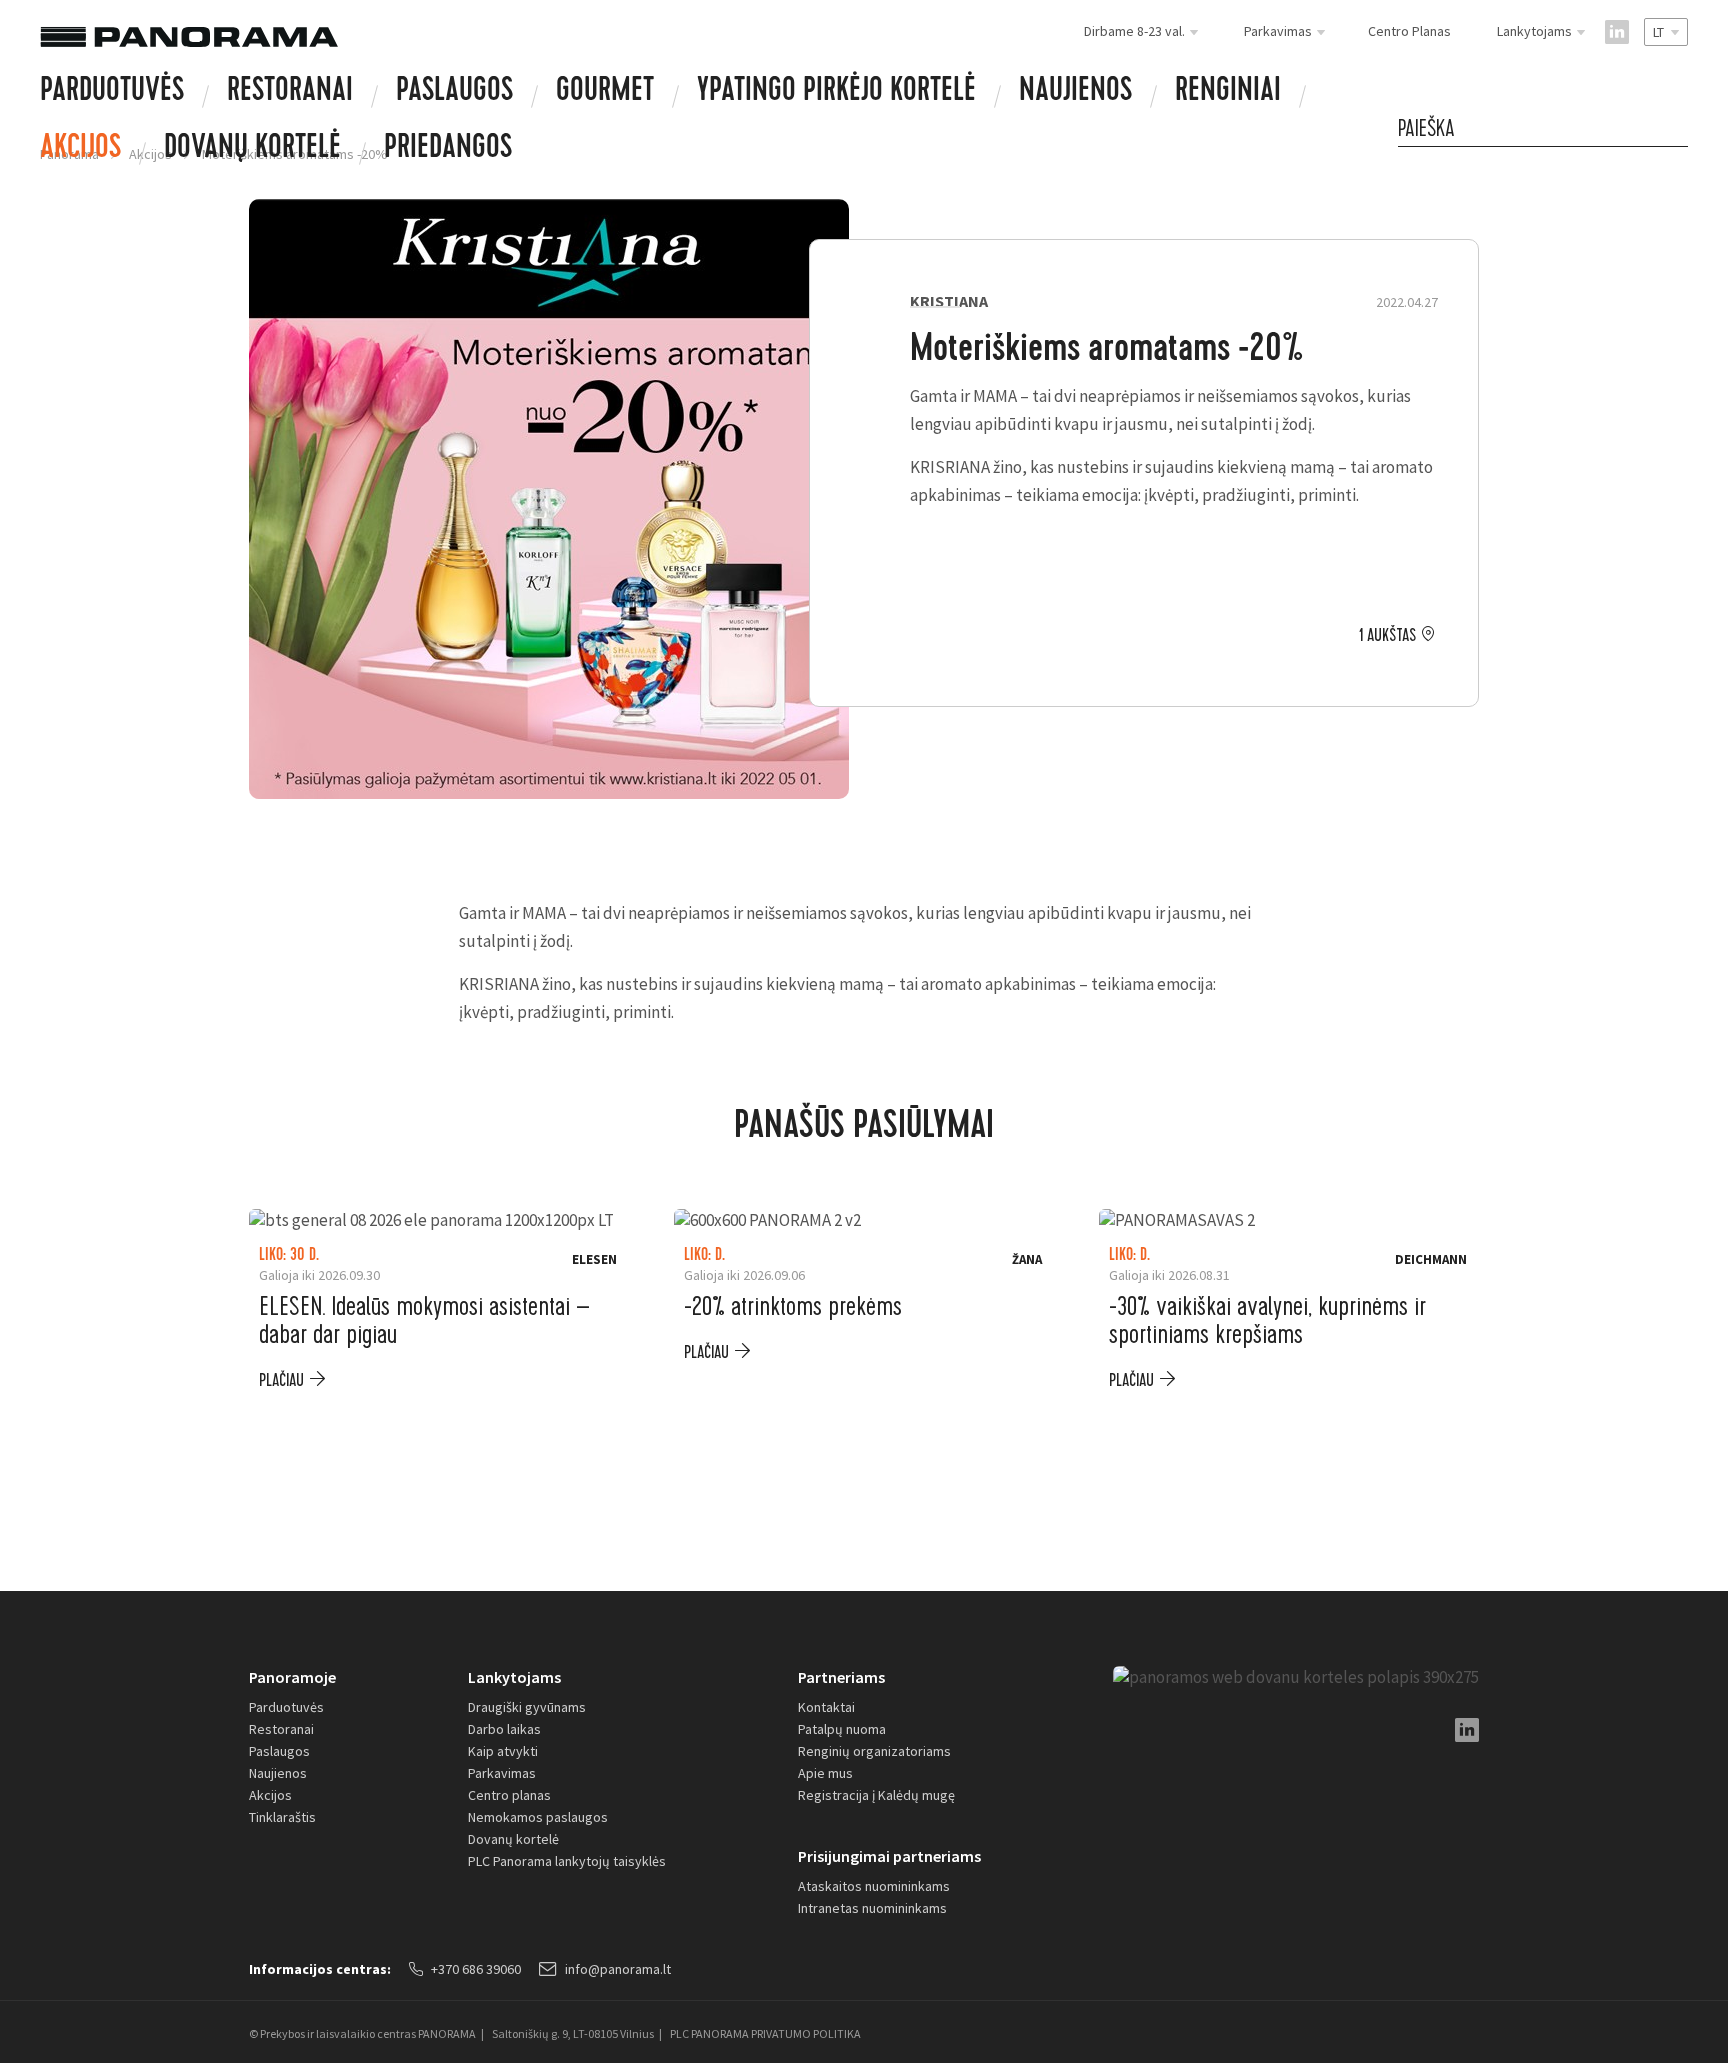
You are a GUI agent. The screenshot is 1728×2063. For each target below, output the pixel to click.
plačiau (281, 1380)
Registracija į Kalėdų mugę (876, 1795)
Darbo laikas (504, 1729)
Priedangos (448, 150)
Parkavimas (502, 1773)
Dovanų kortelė (513, 1839)
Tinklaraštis (282, 1817)
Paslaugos (454, 93)
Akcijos (80, 150)
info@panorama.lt (618, 1969)
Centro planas (509, 1795)
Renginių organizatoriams (874, 1751)
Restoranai (290, 93)
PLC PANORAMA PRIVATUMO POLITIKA (765, 2033)
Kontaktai (826, 1707)
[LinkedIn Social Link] (1617, 32)
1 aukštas (1387, 636)
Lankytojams (514, 1677)
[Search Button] (1678, 128)
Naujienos (1075, 93)
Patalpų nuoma (842, 1729)
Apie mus (825, 1773)
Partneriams (841, 1677)
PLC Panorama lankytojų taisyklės (567, 1861)
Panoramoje (292, 1677)
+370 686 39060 (476, 1969)
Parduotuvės (112, 93)
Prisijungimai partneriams (889, 1856)
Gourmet (605, 93)
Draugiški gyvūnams (527, 1707)
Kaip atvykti (503, 1751)
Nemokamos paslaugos (538, 1817)
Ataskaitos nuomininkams (874, 1886)
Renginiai (1228, 93)
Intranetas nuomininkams (872, 1908)
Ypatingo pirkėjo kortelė (836, 93)
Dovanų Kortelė (252, 150)
